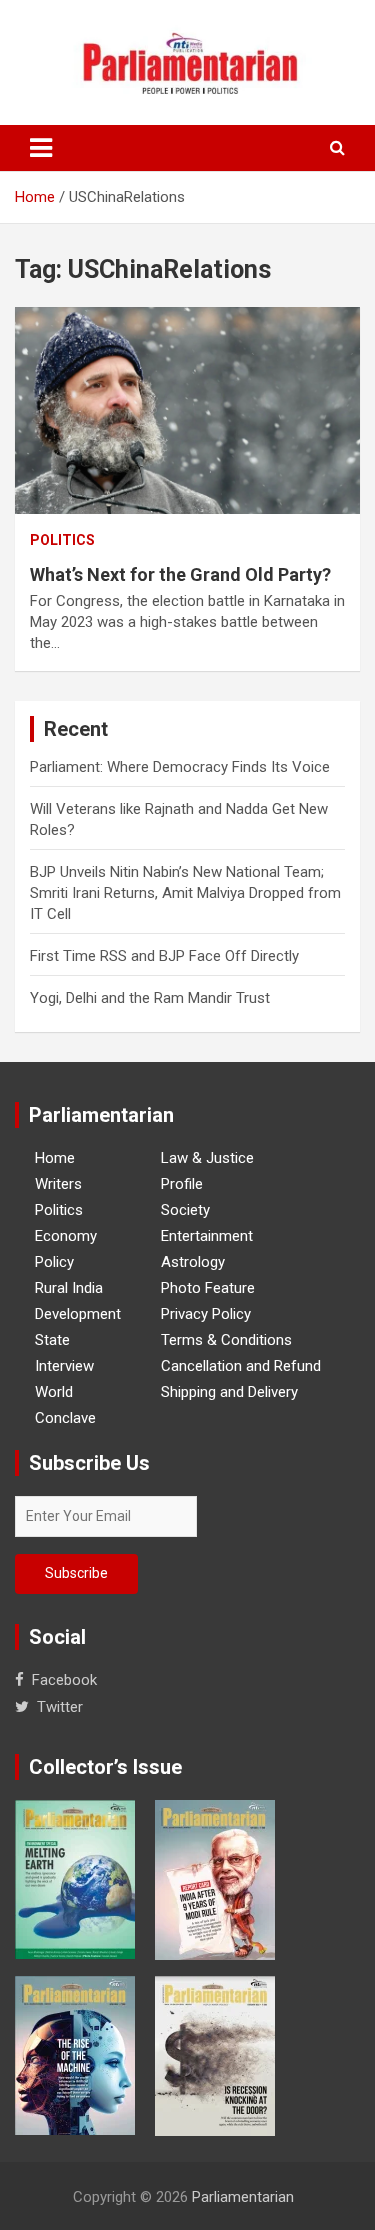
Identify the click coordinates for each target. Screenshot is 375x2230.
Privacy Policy (206, 1314)
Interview (64, 1366)
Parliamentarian (243, 2197)
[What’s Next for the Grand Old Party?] (187, 410)
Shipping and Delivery (229, 1392)
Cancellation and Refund (241, 1366)
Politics (62, 540)
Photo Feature (208, 1288)
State (52, 1340)
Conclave (65, 1418)
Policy (54, 1262)
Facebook (64, 1680)
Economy (66, 1236)
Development (78, 1314)
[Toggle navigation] (41, 148)
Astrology (193, 1262)
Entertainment (207, 1236)
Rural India (69, 1288)
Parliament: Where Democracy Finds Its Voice (180, 767)
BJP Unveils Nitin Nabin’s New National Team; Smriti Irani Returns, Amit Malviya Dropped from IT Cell (185, 893)
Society (185, 1210)
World (54, 1392)
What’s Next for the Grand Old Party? (180, 574)
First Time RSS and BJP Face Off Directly (164, 956)
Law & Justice (207, 1158)
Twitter (60, 1707)
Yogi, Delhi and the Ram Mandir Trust (150, 998)
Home (55, 1158)
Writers (58, 1184)
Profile (182, 1184)
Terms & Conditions (226, 1340)
